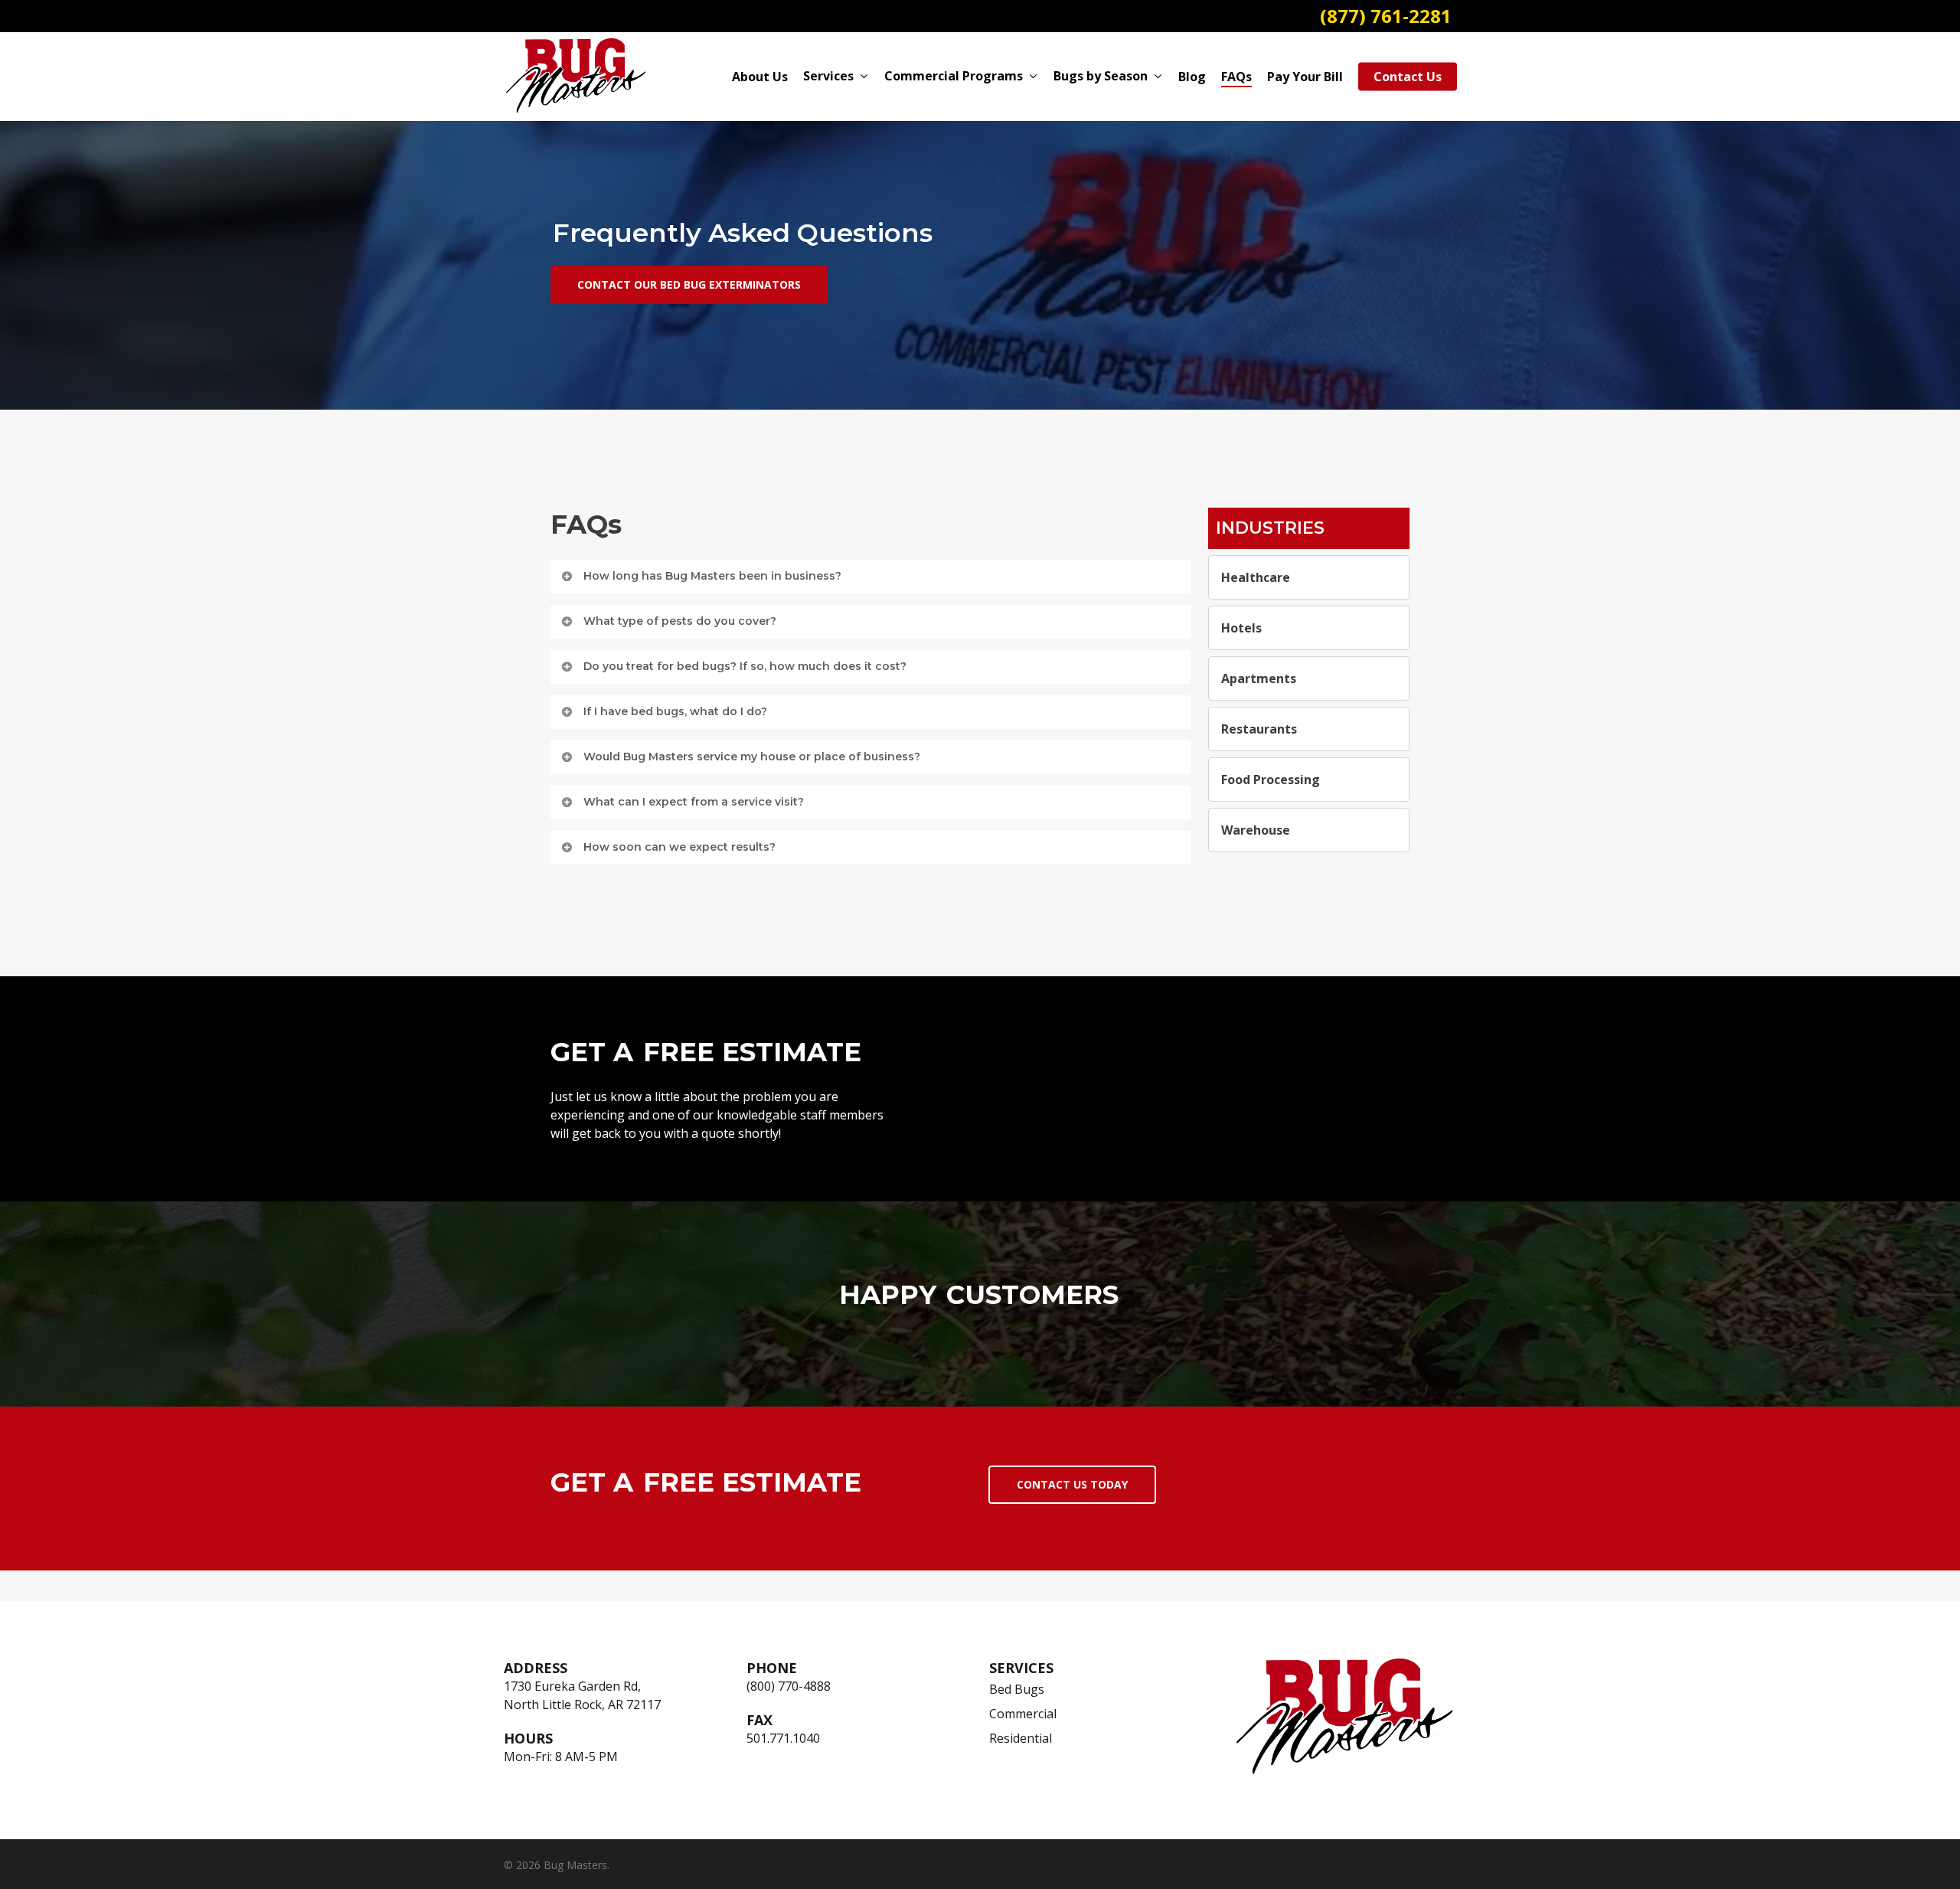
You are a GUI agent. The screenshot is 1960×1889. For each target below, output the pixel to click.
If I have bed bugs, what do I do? (675, 711)
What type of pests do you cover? (680, 621)
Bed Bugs (1017, 1689)
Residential (1021, 1738)
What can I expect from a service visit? (694, 802)
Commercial (1023, 1714)
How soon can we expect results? (679, 847)
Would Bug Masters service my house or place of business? (752, 757)
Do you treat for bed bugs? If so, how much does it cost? (745, 666)
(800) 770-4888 (789, 1686)
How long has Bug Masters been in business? (712, 576)
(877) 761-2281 (1386, 16)
